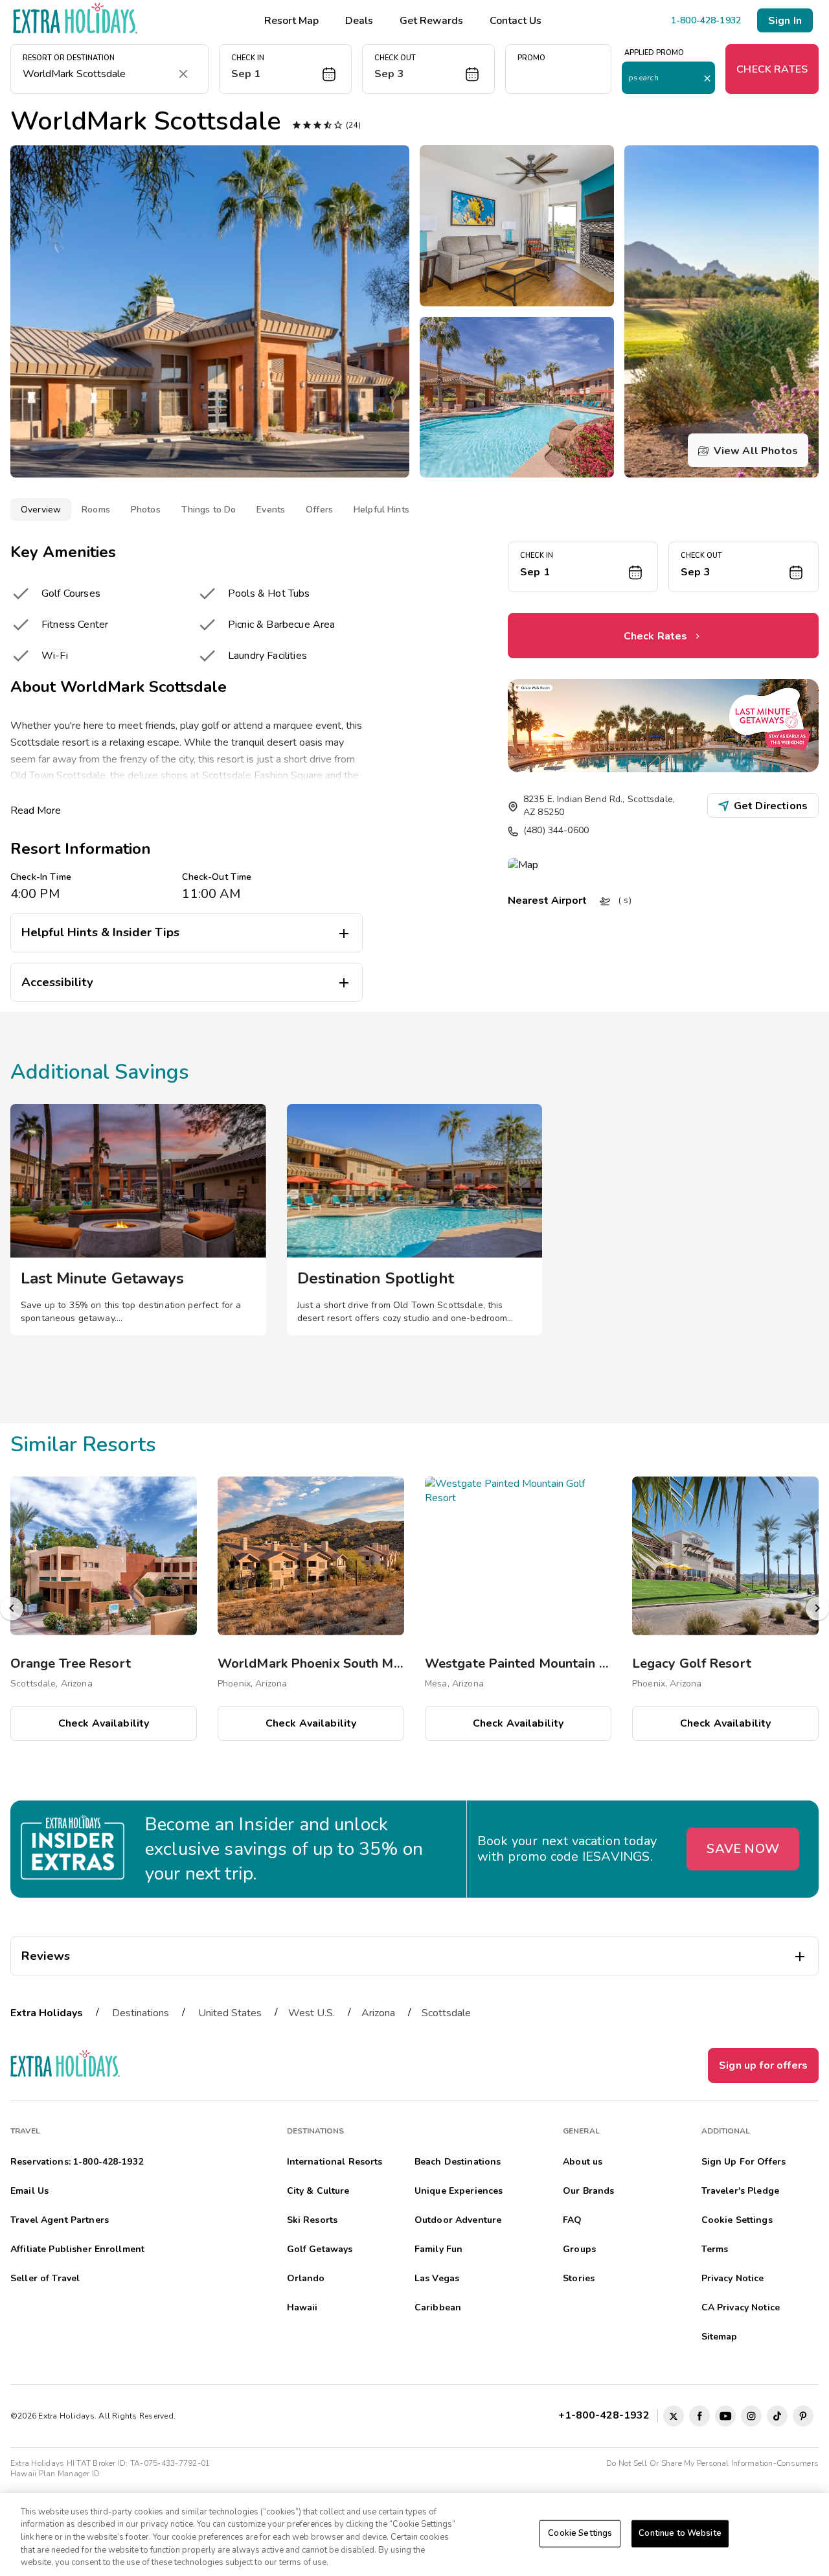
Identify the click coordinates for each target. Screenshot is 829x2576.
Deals (359, 21)
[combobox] (97, 74)
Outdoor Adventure (458, 2220)
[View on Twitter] (674, 2416)
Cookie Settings (580, 2533)
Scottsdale (446, 2013)
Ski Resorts (312, 2220)
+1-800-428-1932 (607, 2415)
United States (230, 2013)
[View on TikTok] (777, 2416)
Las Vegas (437, 2278)
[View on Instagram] (751, 2416)
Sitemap (720, 2337)
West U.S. (312, 2013)
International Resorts (335, 2162)
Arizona (378, 2013)
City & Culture (318, 2191)
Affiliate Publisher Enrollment (77, 2249)
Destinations (141, 2013)
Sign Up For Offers (744, 2162)
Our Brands (588, 2191)
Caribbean (438, 2307)
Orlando (306, 2278)
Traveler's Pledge (740, 2191)
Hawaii (302, 2307)
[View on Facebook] (699, 2416)
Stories (579, 2278)
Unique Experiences (459, 2191)
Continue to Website (680, 2533)
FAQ (572, 2220)
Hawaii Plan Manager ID (55, 2474)
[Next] (817, 1609)
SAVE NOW (743, 1849)
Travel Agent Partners (60, 2220)
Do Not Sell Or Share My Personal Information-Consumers (712, 2463)
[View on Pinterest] (803, 2416)
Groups (579, 2249)
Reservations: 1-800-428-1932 (77, 2162)
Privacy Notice (733, 2278)
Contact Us (516, 21)
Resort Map (291, 21)
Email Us (29, 2191)
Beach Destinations (458, 2162)
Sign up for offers (763, 2065)
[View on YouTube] (725, 2416)
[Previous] (12, 1609)
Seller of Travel (45, 2278)
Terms (715, 2249)
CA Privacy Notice (741, 2307)
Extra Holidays (47, 2013)
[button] (285, 69)
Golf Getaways (320, 2249)
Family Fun (438, 2249)
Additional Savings (100, 1072)
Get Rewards (431, 21)
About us (583, 2162)
